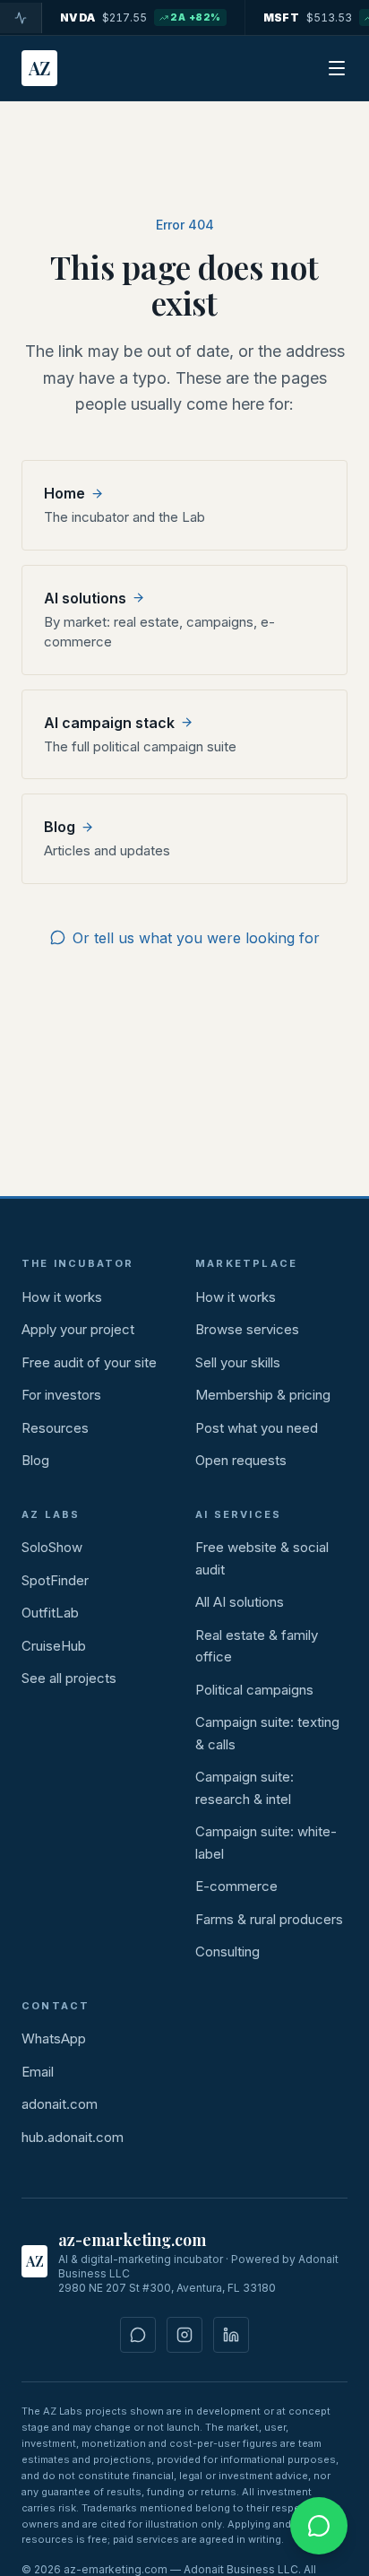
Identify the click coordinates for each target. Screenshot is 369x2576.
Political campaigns (254, 1690)
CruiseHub (54, 1646)
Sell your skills (238, 1362)
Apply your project (78, 1329)
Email (38, 2072)
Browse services (247, 1329)
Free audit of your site (89, 1362)
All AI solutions (240, 1602)
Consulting (227, 1952)
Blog (35, 1460)
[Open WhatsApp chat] (319, 2526)
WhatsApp (54, 2038)
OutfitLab (50, 1613)
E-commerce (236, 1886)
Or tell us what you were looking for (196, 938)
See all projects (69, 1678)
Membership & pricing (263, 1395)
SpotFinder (55, 1580)
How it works (62, 1297)
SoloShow (52, 1547)
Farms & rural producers (269, 1919)
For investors (61, 1395)
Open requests (241, 1460)
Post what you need (257, 1428)
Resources (55, 1428)
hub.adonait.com (73, 2137)
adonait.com (60, 2104)
